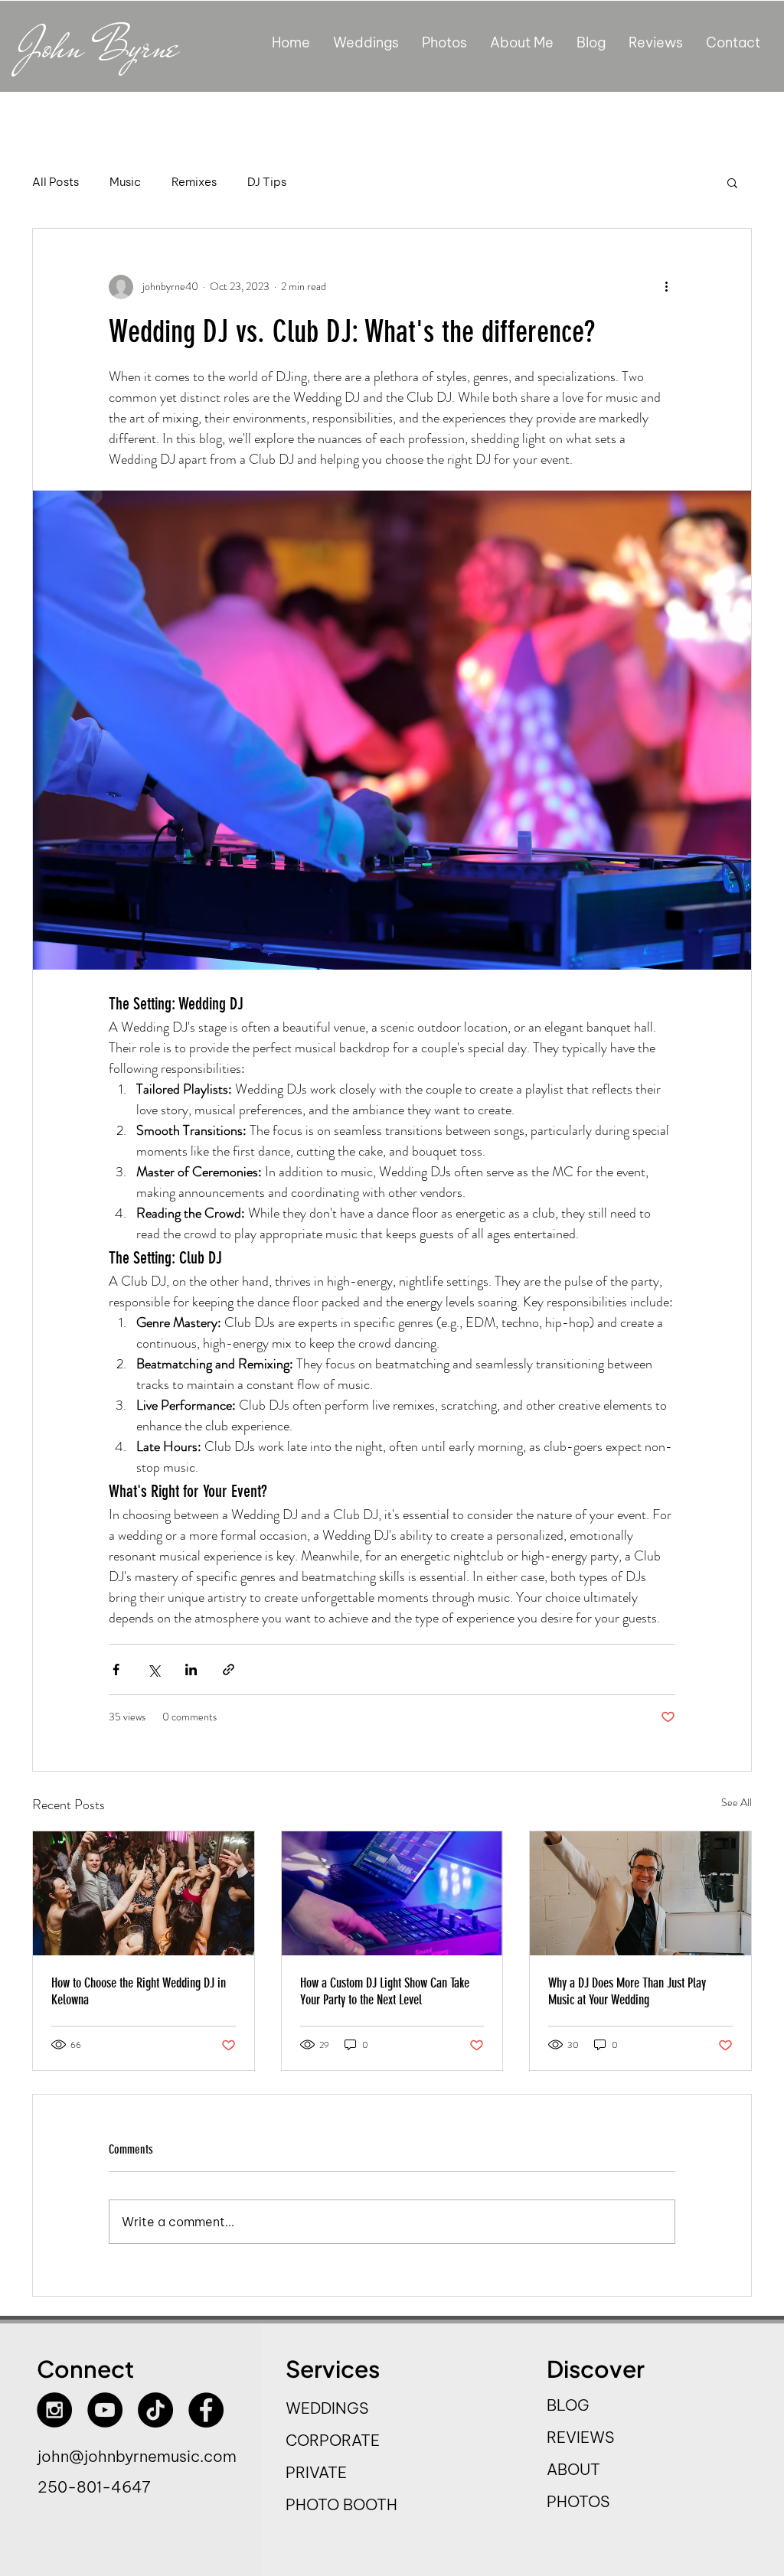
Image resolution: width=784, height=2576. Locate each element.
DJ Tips (267, 182)
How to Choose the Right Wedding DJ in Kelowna (139, 1991)
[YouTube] (105, 2410)
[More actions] (666, 287)
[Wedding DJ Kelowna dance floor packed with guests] (144, 1893)
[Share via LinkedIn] (191, 1670)
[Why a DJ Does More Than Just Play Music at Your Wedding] (640, 1893)
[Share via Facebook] (116, 1670)
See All (737, 1802)
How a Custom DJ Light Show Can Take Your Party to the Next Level (385, 1991)
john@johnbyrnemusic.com (137, 2456)
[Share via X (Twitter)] (154, 1670)
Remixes (194, 182)
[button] (732, 182)
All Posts (56, 182)
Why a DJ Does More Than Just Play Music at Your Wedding (627, 1991)
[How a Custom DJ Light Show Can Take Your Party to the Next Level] (392, 1893)
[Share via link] (229, 1670)
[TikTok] (155, 2410)
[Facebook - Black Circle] (206, 2410)
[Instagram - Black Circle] (54, 2410)
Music (125, 182)
